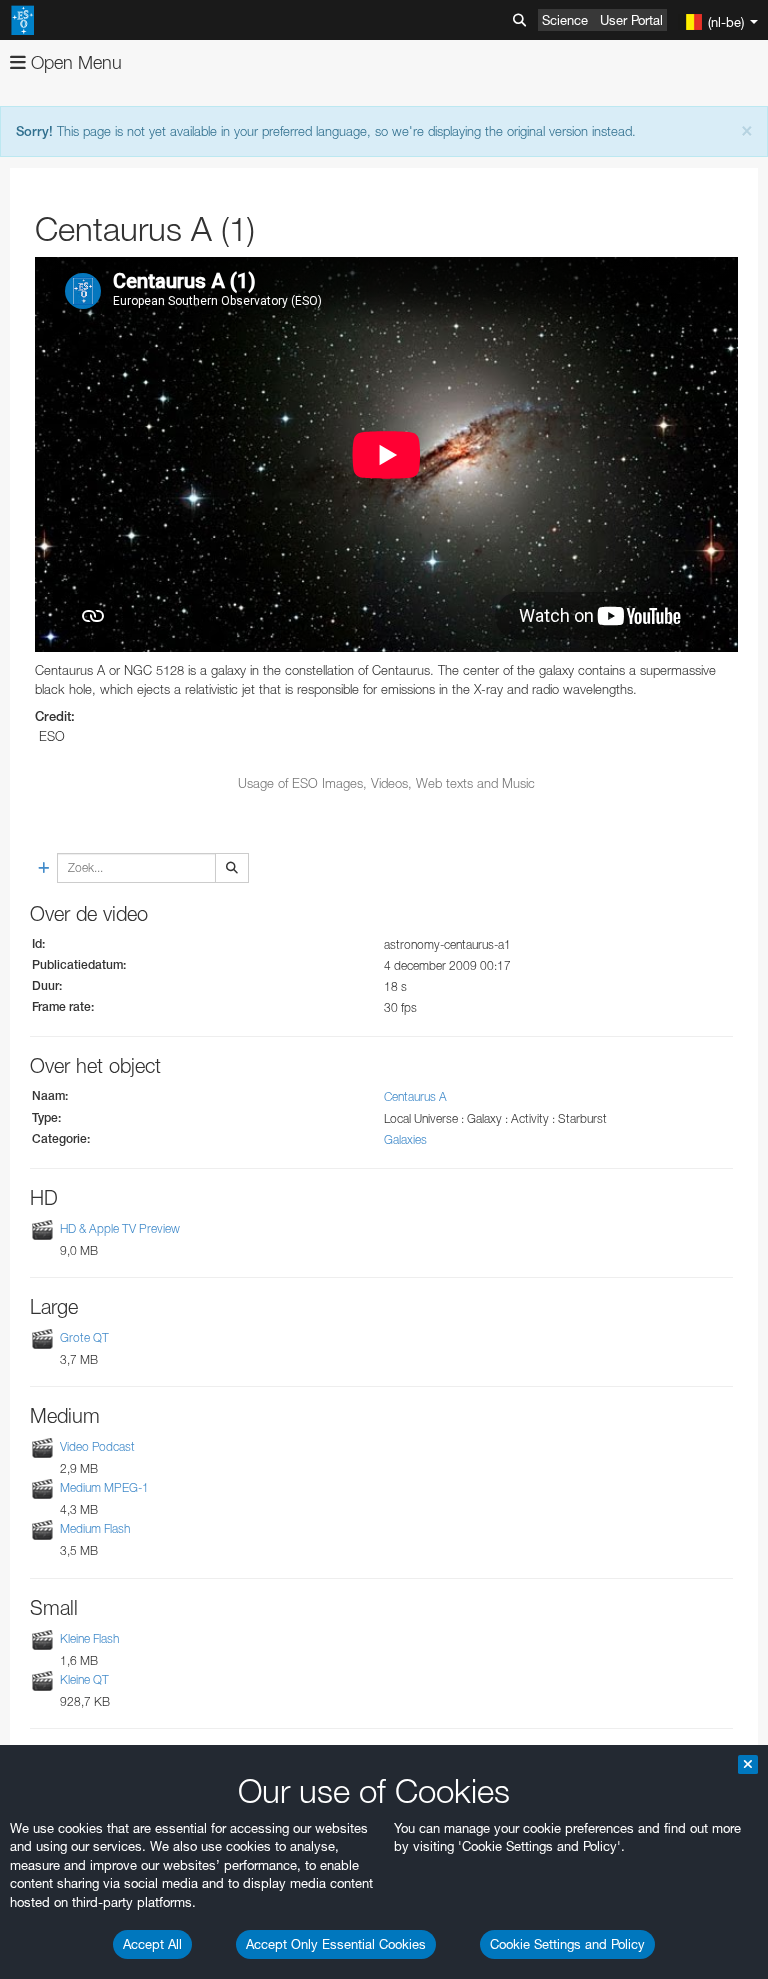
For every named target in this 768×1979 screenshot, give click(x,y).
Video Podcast (97, 1446)
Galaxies (405, 1139)
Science (565, 20)
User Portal (631, 20)
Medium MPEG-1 (104, 1487)
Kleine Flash (89, 1638)
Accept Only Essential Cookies (336, 1944)
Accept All (152, 1944)
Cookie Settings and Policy (567, 1944)
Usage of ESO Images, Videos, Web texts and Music (386, 783)
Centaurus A (415, 1096)
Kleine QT (84, 1679)
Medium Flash (95, 1528)
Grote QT (84, 1337)
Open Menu (74, 62)
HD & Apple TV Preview (120, 1228)
